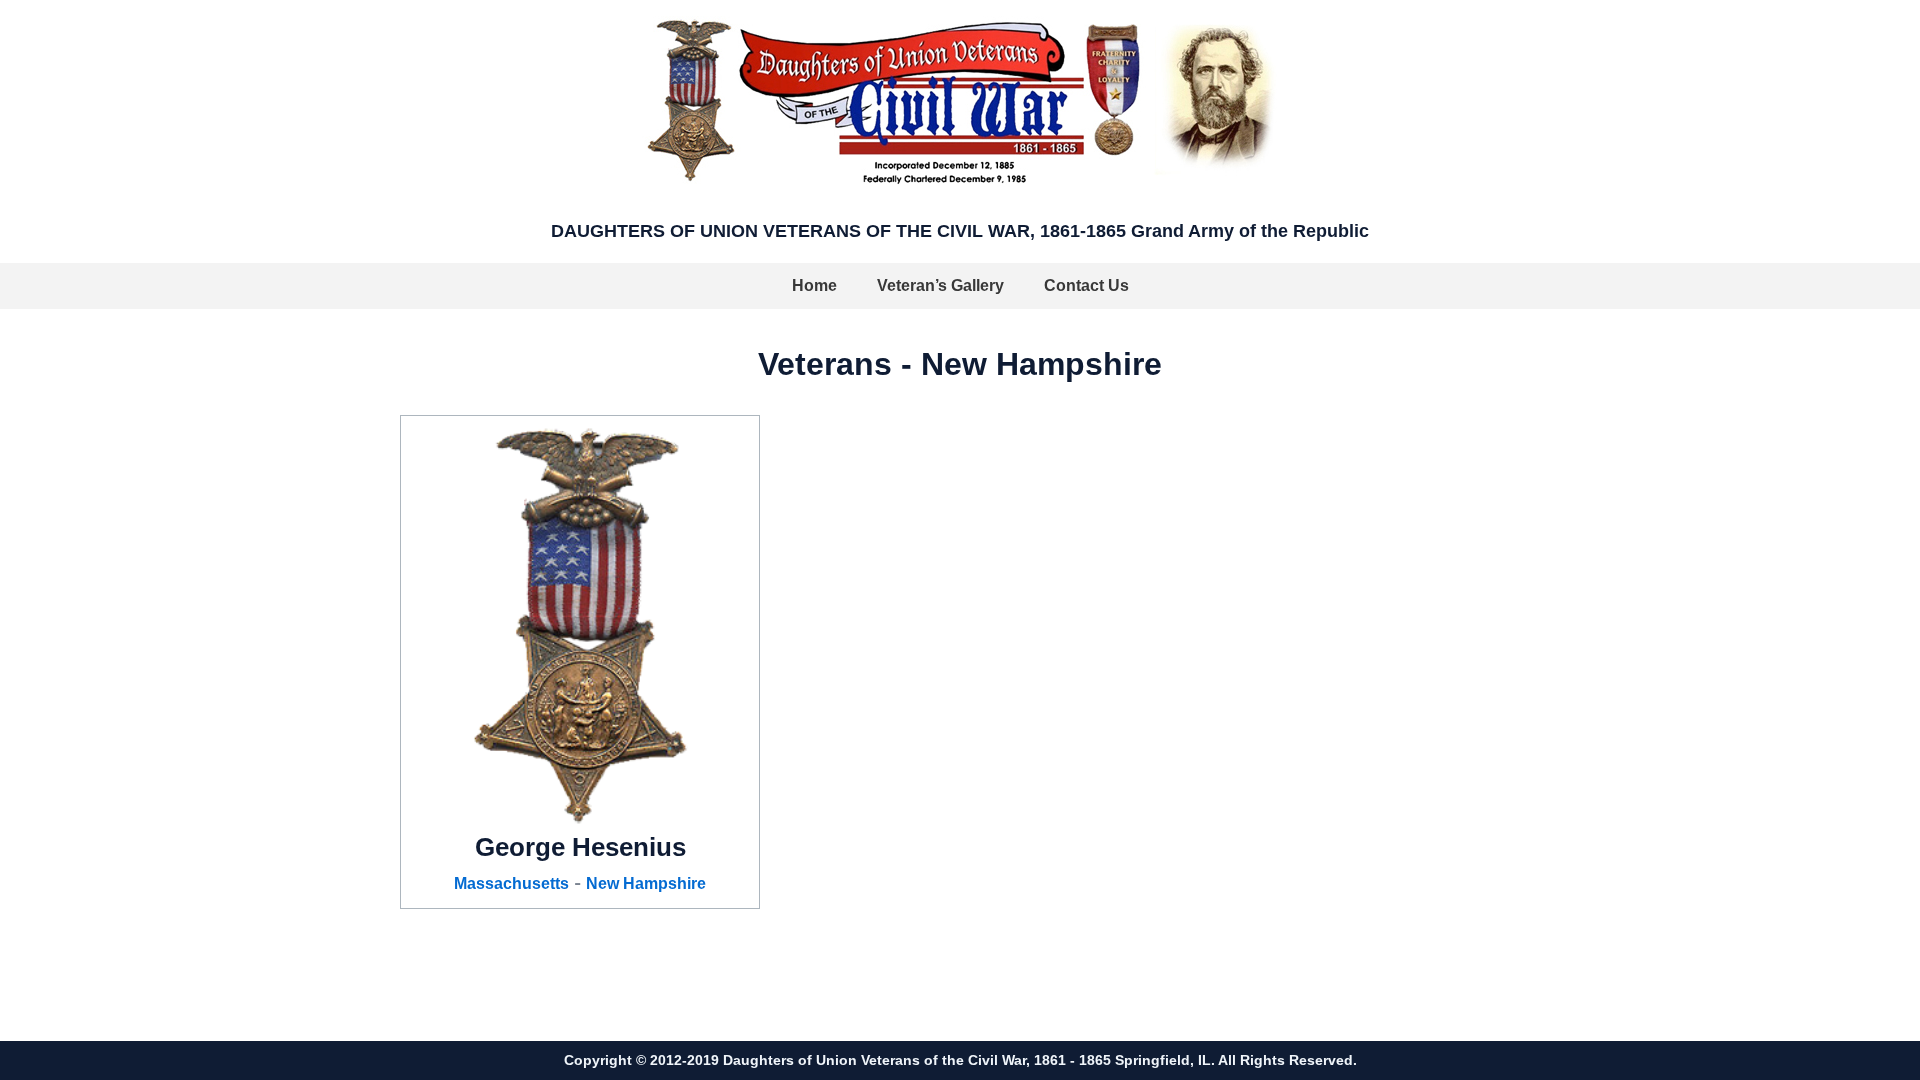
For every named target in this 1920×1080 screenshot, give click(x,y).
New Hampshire (646, 883)
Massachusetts (511, 883)
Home (814, 285)
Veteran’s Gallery (940, 285)
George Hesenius (580, 847)
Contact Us (1086, 285)
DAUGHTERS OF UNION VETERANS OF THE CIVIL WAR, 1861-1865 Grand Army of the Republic (960, 231)
